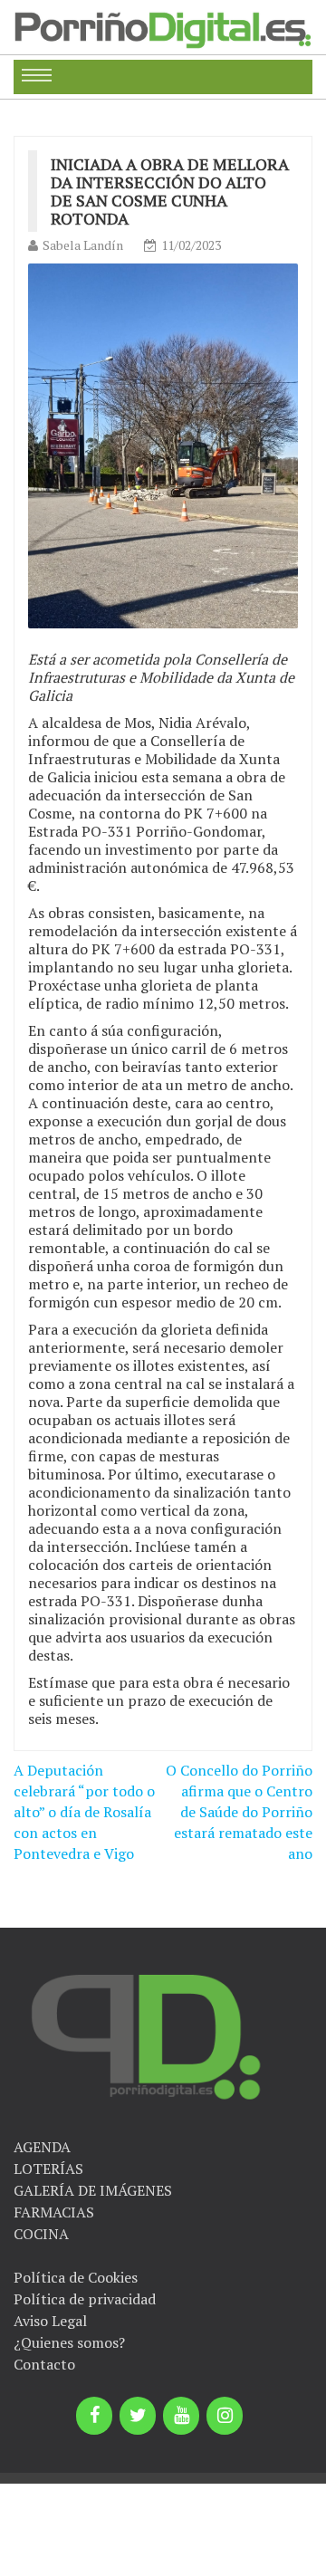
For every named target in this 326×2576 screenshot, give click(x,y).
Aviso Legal (50, 2321)
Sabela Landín (83, 245)
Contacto (44, 2364)
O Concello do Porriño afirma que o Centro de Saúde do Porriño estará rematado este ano (239, 1811)
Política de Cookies (76, 2277)
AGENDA (42, 2147)
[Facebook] (94, 2416)
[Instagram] (225, 2416)
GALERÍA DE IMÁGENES (93, 2190)
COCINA (41, 2234)
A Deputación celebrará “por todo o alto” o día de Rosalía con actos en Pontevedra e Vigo (84, 1811)
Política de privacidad (85, 2299)
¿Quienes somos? (69, 2342)
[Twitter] (138, 2416)
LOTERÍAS (48, 2169)
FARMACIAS (54, 2212)
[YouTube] (181, 2416)
